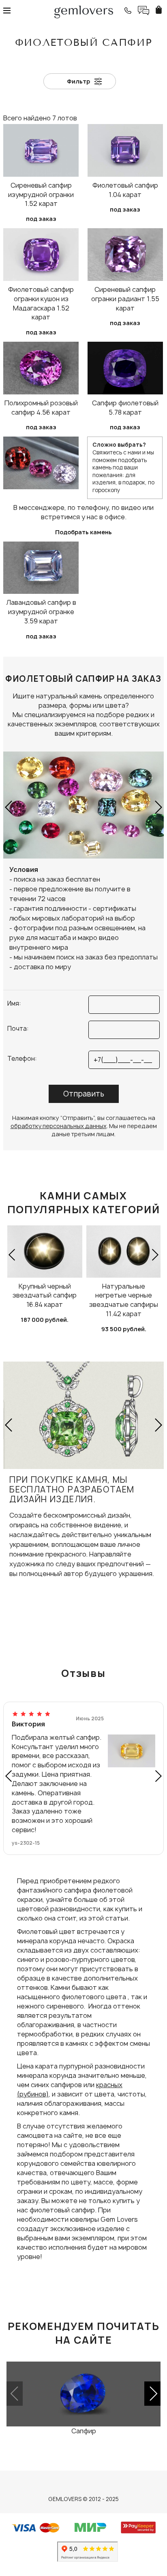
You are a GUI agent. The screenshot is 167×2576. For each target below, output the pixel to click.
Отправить (84, 1094)
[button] (9, 807)
